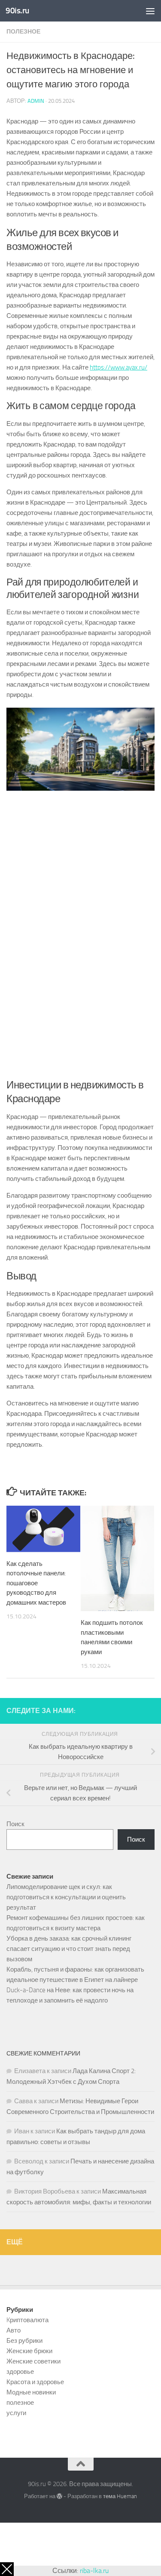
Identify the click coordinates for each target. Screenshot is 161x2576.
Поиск (15, 1824)
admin (36, 101)
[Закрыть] (7, 2569)
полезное (23, 32)
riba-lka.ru (94, 2571)
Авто (14, 2330)
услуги (16, 2413)
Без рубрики (24, 2341)
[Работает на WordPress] (59, 2496)
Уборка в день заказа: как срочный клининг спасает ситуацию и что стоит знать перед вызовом (69, 1949)
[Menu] (150, 11)
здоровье (20, 2372)
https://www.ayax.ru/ (118, 367)
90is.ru (17, 11)
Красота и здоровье (35, 2382)
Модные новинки (31, 2392)
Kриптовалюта (27, 2320)
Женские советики (33, 2361)
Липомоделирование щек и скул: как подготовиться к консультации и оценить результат (66, 1897)
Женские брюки (29, 2351)
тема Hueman (120, 2496)
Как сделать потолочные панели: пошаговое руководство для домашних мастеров (36, 1583)
